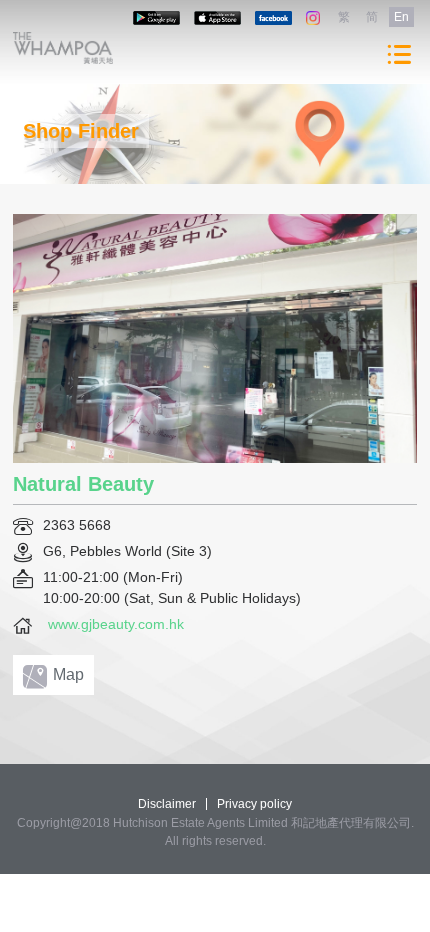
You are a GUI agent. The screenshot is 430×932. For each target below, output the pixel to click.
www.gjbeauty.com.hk (116, 624)
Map (68, 674)
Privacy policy (254, 804)
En (401, 17)
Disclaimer (167, 804)
